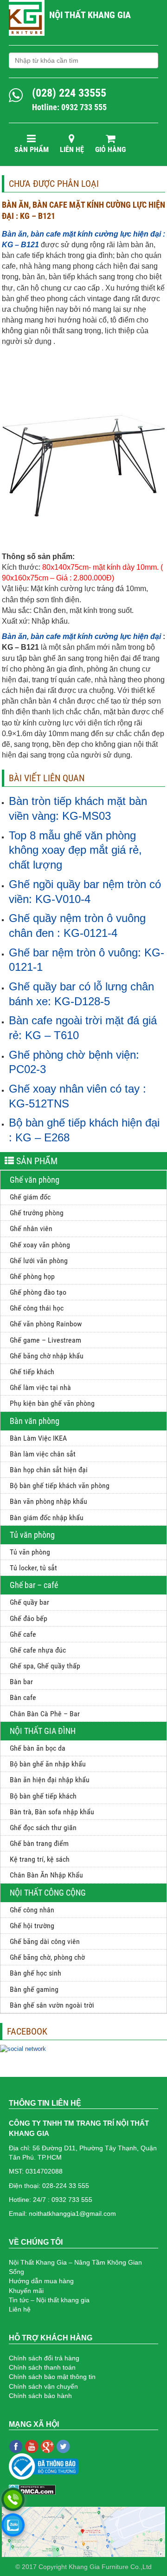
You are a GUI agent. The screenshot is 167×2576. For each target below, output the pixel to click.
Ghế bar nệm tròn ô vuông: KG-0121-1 (87, 960)
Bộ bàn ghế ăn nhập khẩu (48, 1764)
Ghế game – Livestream (45, 1340)
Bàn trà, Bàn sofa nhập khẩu (52, 1812)
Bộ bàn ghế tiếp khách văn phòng (60, 1486)
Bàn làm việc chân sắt (43, 1454)
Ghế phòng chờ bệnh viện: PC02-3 (74, 1062)
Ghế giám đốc (30, 1197)
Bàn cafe (23, 1697)
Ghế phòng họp (32, 1276)
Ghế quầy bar (29, 1602)
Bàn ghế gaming (34, 1989)
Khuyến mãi (26, 2291)
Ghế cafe (23, 1634)
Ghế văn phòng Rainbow (46, 1324)
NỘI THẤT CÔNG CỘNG (48, 1893)
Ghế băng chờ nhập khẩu (47, 1356)
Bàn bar (21, 1682)
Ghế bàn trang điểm (39, 1843)
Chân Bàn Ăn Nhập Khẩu (46, 1875)
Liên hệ (72, 149)
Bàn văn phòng (35, 1421)
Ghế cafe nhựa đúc (38, 1650)
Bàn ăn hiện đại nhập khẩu (50, 1780)
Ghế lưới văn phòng (39, 1261)
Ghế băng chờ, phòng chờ (47, 1957)
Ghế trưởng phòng (37, 1213)
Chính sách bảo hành (40, 2396)
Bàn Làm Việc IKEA (38, 1438)
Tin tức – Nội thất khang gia (49, 2300)
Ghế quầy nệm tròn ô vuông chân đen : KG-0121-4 (77, 926)
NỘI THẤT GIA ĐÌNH (43, 1731)
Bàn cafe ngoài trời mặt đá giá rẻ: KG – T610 (83, 1028)
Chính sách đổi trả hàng (44, 2358)
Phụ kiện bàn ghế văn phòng (52, 1403)
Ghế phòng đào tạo (38, 1292)
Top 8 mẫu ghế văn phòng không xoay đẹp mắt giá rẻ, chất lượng (75, 850)
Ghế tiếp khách (32, 1372)
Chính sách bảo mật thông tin (52, 2377)
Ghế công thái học (37, 1308)
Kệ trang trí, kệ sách (40, 1859)
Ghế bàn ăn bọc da (38, 1748)
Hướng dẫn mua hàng (41, 2281)
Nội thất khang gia (90, 15)
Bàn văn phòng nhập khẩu (48, 1501)
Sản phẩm (32, 149)
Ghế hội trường (32, 1926)
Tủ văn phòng (32, 1535)
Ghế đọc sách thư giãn (43, 1828)
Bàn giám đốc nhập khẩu (47, 1518)
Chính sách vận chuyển (43, 2386)
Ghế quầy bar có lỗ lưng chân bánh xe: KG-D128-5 (81, 994)
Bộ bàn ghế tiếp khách (43, 1796)
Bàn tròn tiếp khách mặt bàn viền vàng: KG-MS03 (78, 808)
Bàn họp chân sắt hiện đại (49, 1470)
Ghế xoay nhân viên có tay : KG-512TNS (77, 1096)
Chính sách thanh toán (42, 2367)
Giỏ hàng (110, 149)
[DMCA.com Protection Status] (32, 2490)
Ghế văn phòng (35, 1180)
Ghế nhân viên (31, 1229)
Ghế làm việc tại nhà (40, 1387)
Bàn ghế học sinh (35, 1973)
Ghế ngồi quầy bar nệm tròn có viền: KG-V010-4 (85, 892)
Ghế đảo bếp (29, 1618)
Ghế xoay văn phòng (40, 1245)
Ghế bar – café (34, 1585)
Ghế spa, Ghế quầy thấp (45, 1666)
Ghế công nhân (32, 1910)
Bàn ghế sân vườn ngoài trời (52, 2005)
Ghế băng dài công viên (45, 1941)
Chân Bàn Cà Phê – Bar (45, 1714)
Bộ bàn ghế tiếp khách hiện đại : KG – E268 (84, 1130)
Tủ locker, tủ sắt (33, 1568)
